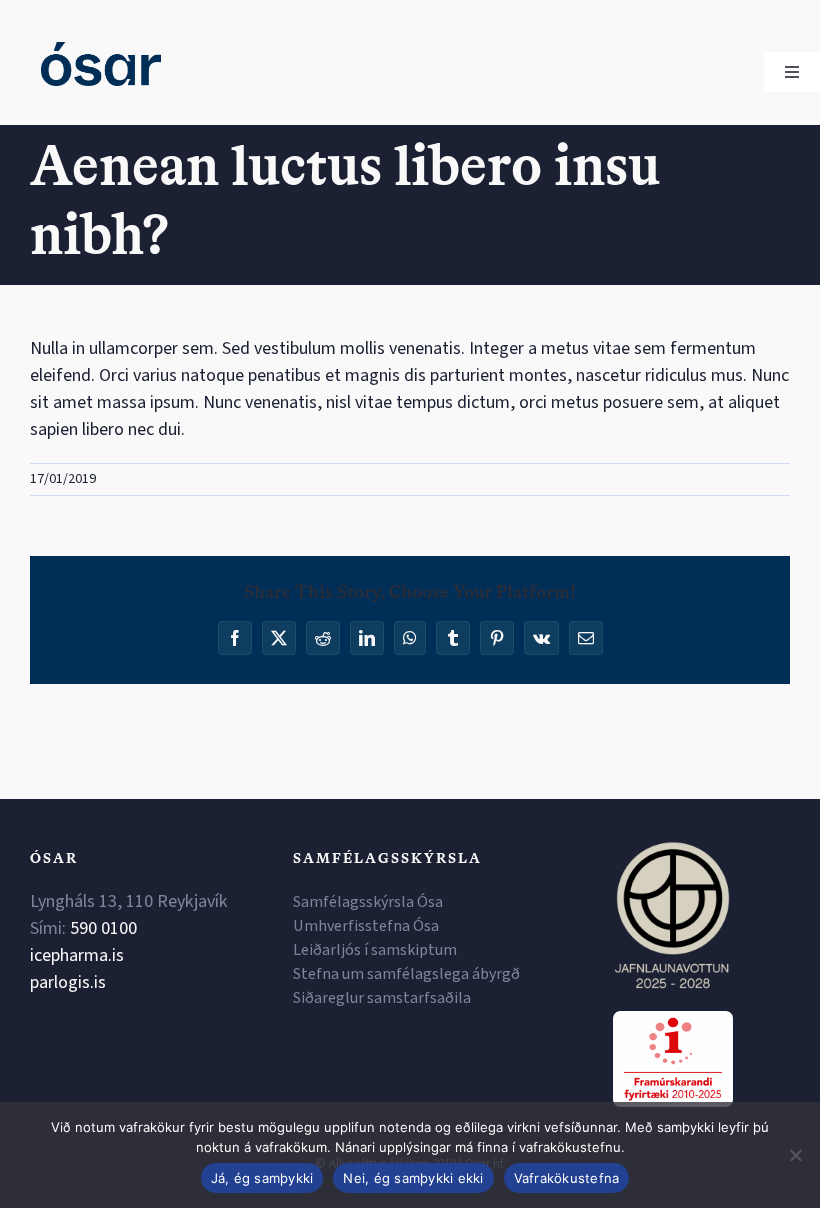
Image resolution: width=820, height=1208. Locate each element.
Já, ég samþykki (262, 1178)
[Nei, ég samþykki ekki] (795, 1155)
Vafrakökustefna (567, 1178)
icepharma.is (77, 955)
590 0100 (103, 928)
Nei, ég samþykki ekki (413, 1178)
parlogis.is (68, 982)
